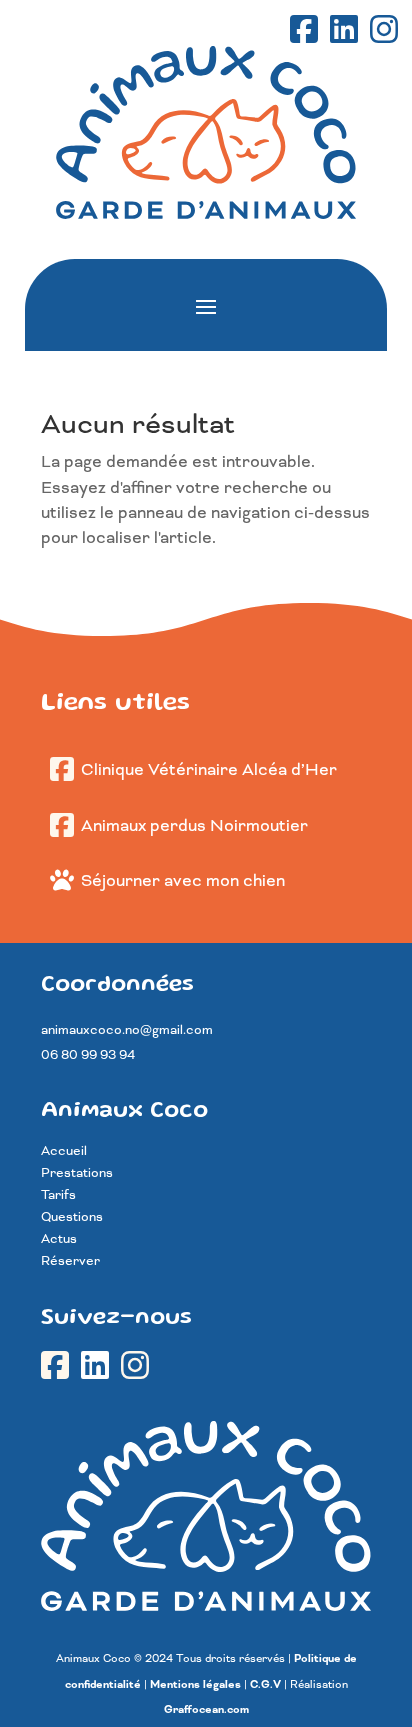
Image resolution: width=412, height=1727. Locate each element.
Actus (59, 1239)
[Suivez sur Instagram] (386, 31)
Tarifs (58, 1195)
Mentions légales (195, 1684)
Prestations (77, 1173)
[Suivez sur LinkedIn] (346, 31)
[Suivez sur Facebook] (306, 31)
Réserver (70, 1261)
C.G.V (265, 1684)
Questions (72, 1217)
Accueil (64, 1151)
